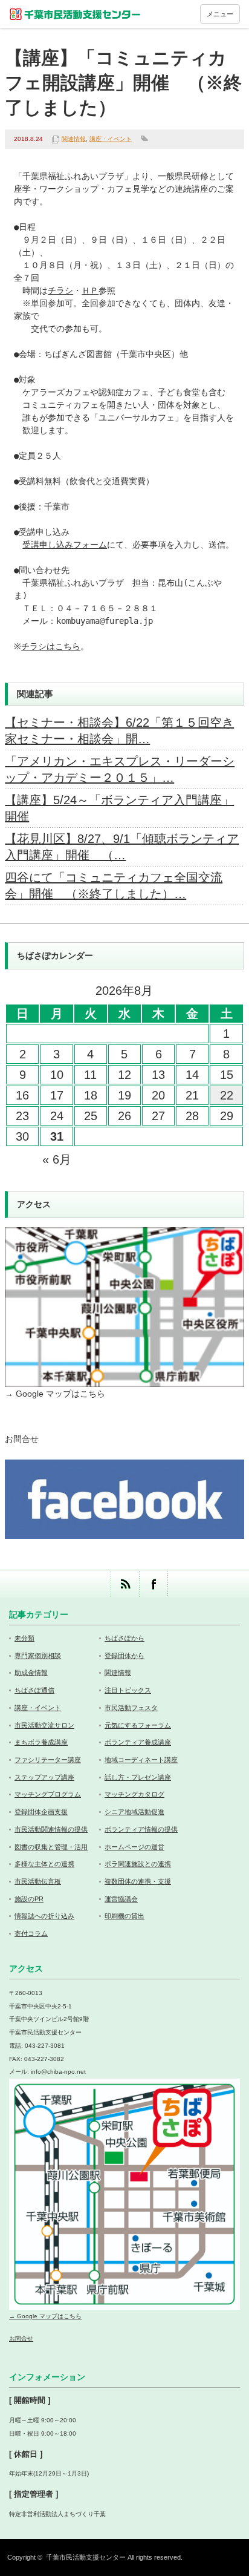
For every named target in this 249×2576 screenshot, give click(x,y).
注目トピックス (128, 1690)
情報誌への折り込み (44, 1916)
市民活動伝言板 (38, 1881)
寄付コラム (31, 1933)
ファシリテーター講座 (48, 1760)
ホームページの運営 (134, 1847)
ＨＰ (90, 290)
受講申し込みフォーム (65, 545)
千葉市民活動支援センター (86, 2557)
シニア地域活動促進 (134, 1812)
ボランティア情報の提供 (141, 1829)
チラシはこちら (51, 646)
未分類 (24, 1638)
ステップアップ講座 (44, 1777)
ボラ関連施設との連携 (138, 1864)
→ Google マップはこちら (55, 1394)
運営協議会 (121, 1899)
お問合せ (22, 1439)
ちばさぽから (124, 1638)
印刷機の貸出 (124, 1916)
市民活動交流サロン (44, 1725)
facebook (153, 1584)
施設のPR (29, 1899)
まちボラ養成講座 (41, 1742)
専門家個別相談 (38, 1656)
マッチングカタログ (134, 1794)
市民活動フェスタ (131, 1708)
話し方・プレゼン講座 (138, 1777)
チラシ (60, 290)
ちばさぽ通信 (34, 1690)
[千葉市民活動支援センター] (76, 14)
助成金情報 (31, 1673)
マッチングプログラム (48, 1794)
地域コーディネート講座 (141, 1760)
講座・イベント (111, 139)
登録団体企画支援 (41, 1812)
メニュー (220, 14)
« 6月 (57, 1159)
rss (125, 1584)
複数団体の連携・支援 (138, 1881)
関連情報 (74, 139)
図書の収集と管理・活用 (51, 1847)
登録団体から (124, 1656)
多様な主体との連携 (44, 1864)
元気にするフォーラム (138, 1725)
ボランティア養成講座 (138, 1742)
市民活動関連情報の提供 (51, 1829)
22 (227, 1095)
